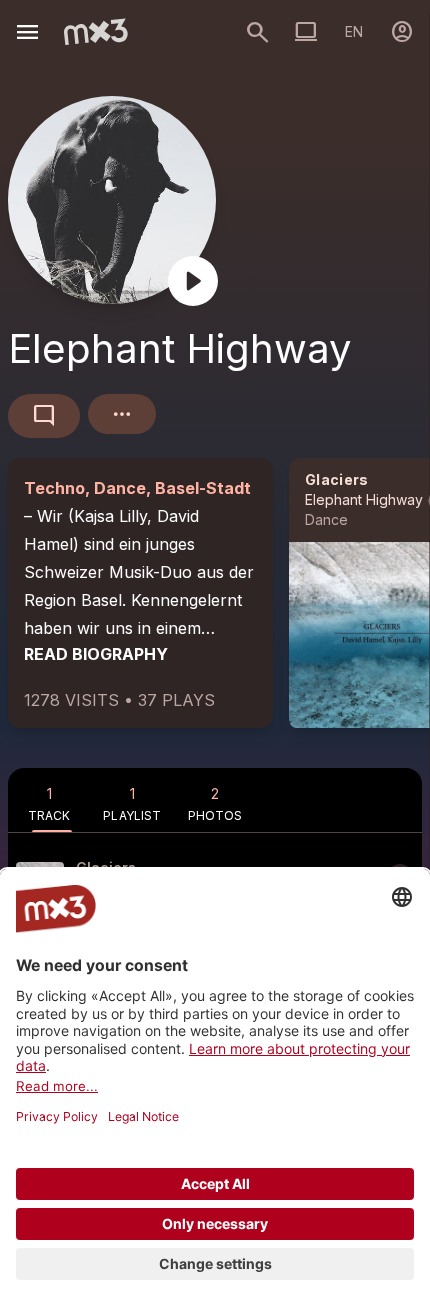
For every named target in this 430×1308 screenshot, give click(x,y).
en (354, 31)
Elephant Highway (364, 499)
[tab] (49, 800)
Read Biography (96, 654)
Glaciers (337, 479)
